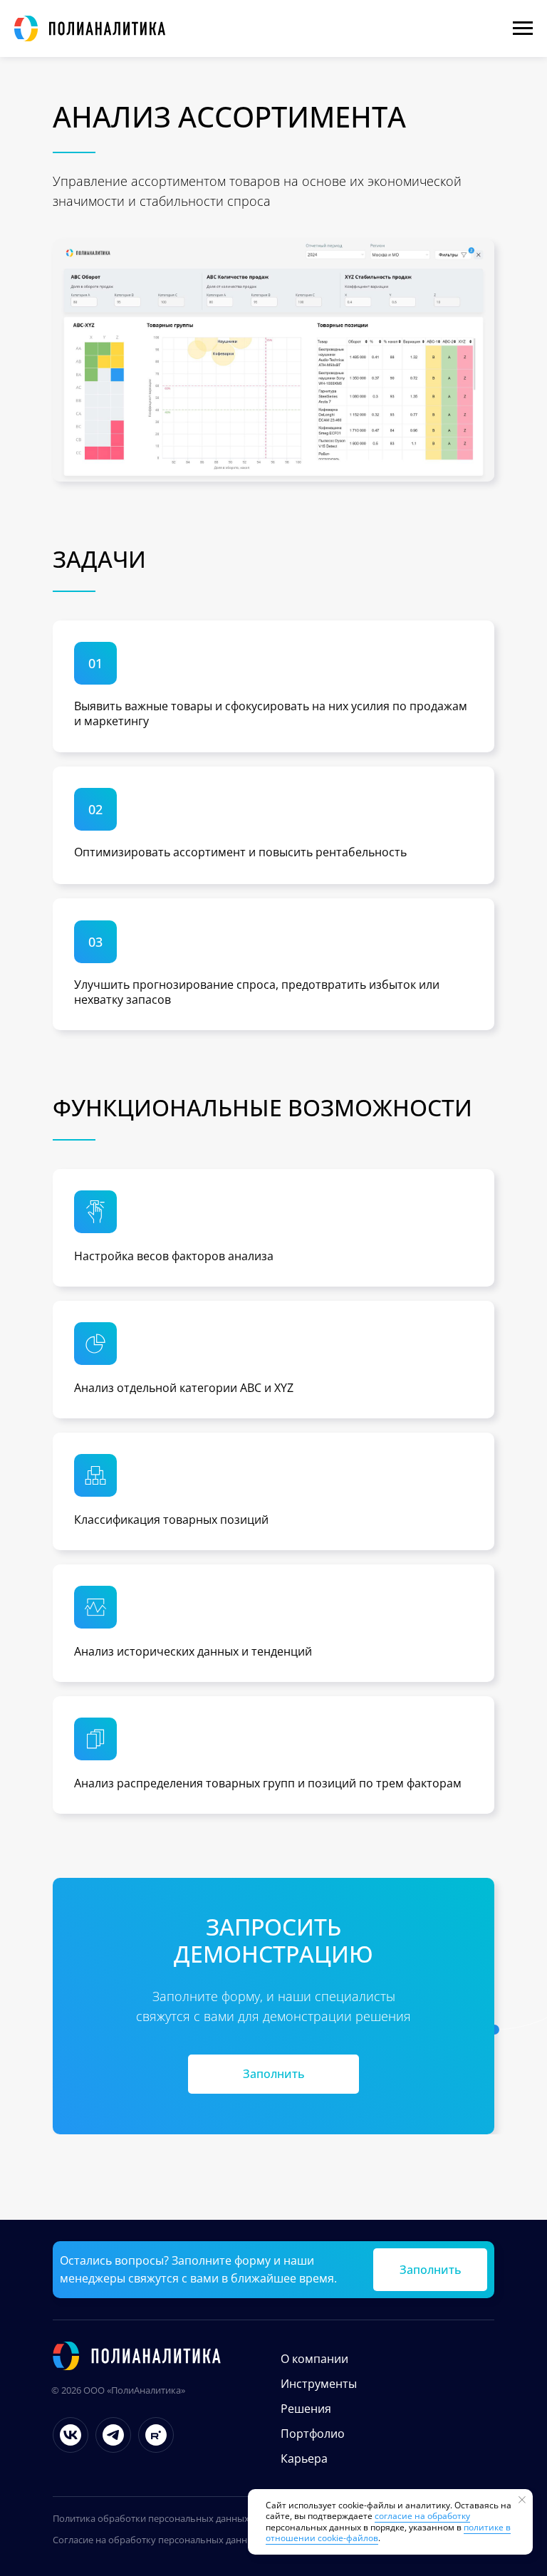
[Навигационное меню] (523, 28)
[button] (273, 2074)
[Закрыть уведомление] (522, 2500)
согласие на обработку (422, 2516)
